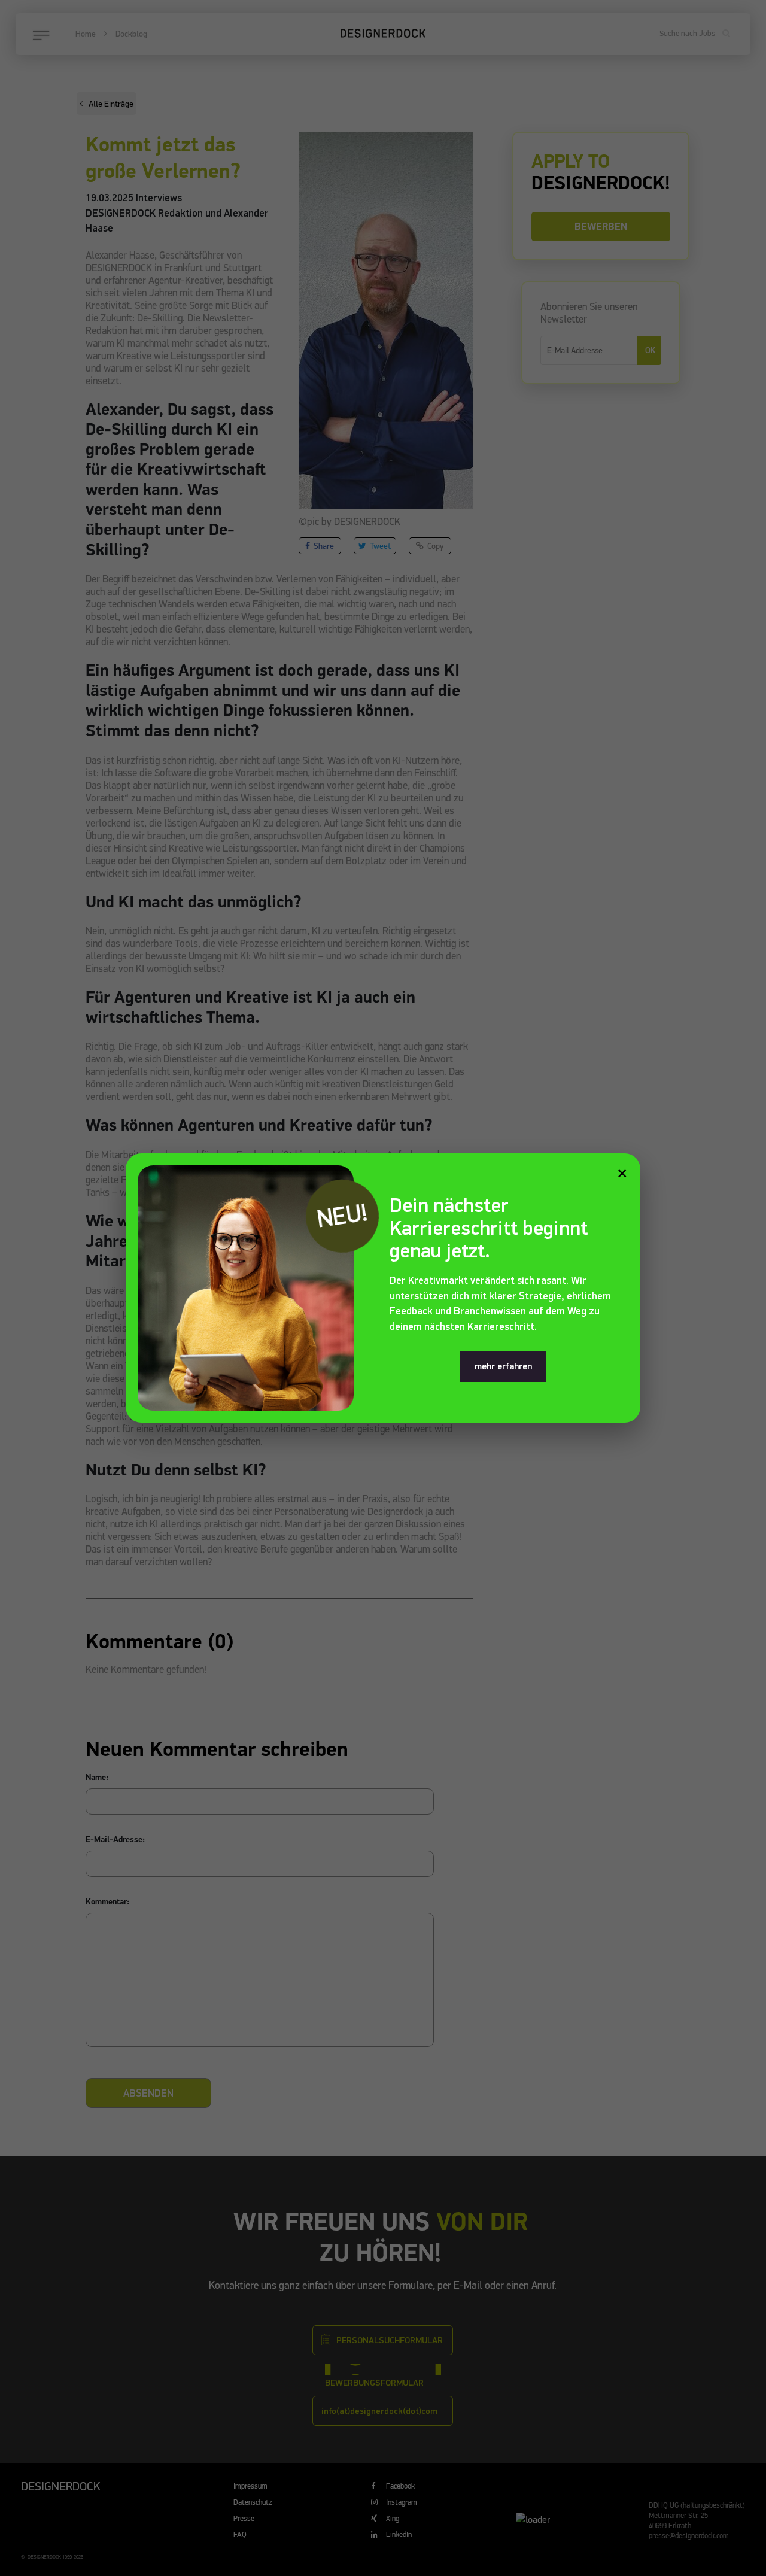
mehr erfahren (503, 1366)
